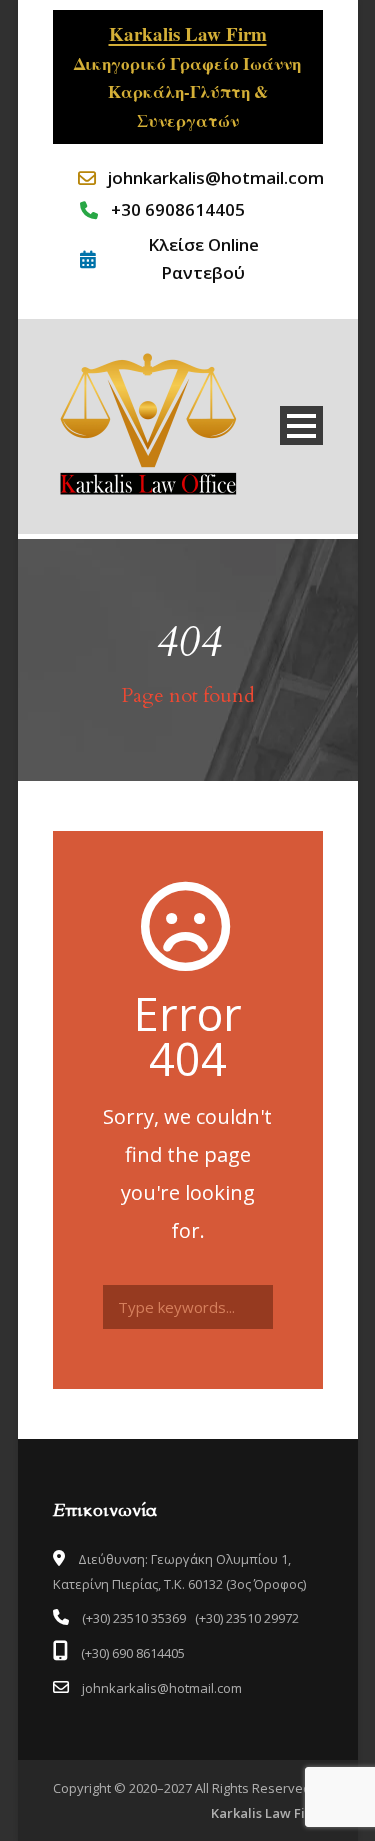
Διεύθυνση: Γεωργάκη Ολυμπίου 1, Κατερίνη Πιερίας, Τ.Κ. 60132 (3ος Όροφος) (179, 1571)
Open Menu (301, 425)
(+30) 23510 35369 (134, 1618)
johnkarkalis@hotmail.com (202, 177)
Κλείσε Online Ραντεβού (203, 258)
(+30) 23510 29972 (247, 1618)
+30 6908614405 (178, 209)
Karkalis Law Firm (267, 1813)
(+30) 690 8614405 (131, 1653)
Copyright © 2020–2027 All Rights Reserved (182, 1788)
